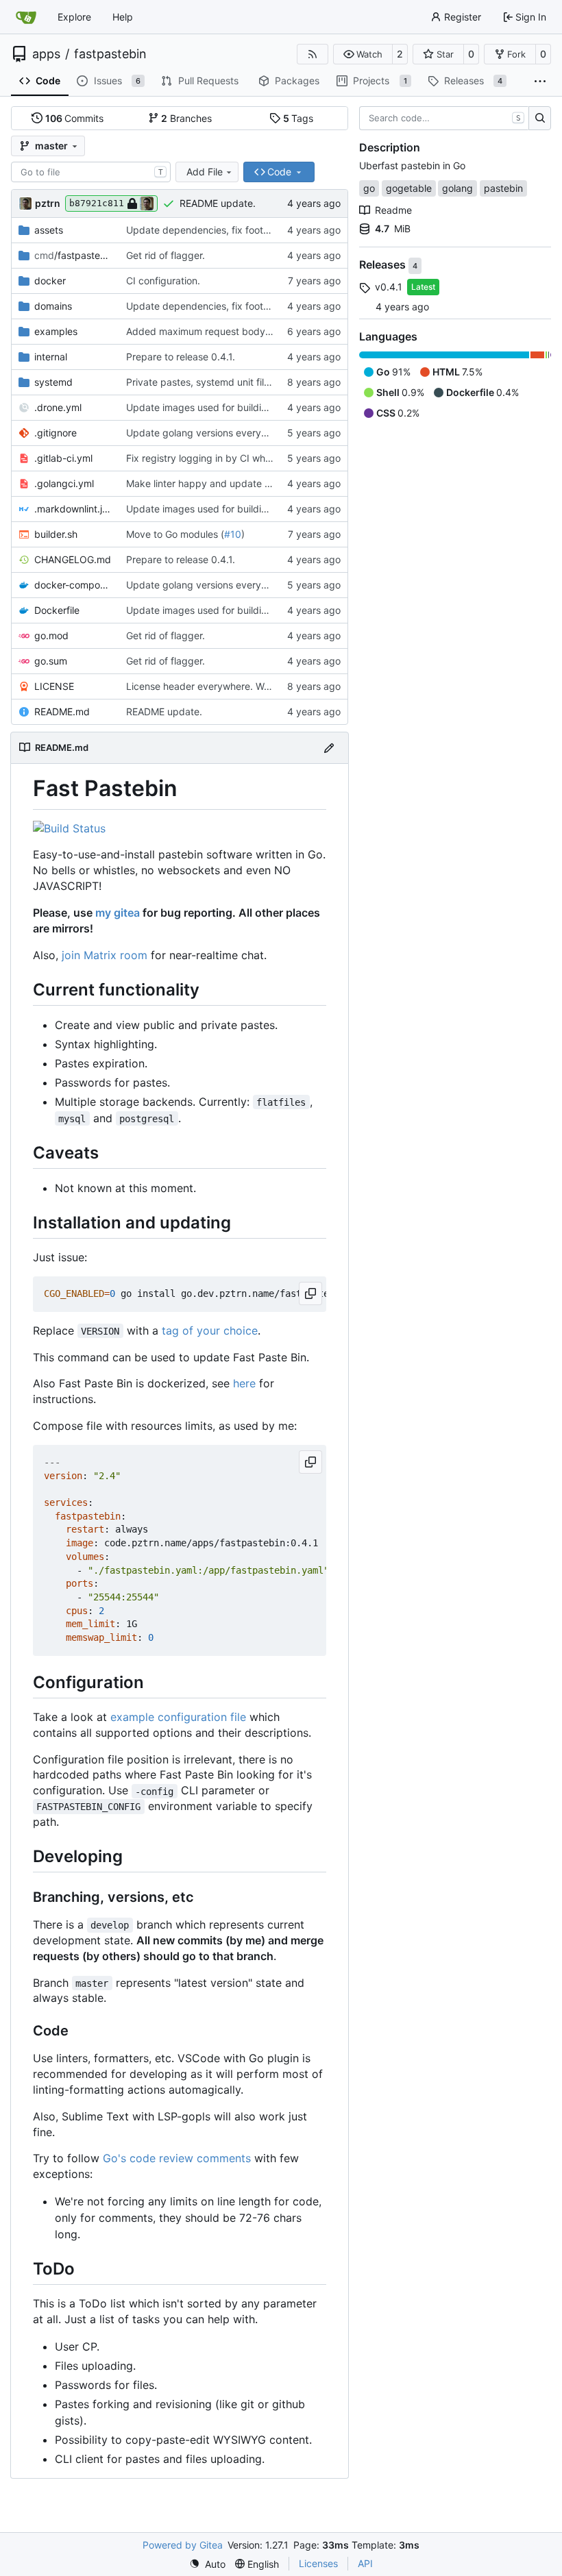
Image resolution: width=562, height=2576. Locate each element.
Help (123, 17)
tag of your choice (210, 1330)
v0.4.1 (389, 287)
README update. (218, 203)
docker (50, 281)
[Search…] (540, 119)
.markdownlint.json (73, 509)
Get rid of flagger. (166, 255)
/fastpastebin (73, 255)
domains (53, 306)
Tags (298, 118)
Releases (384, 265)
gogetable (409, 188)
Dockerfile (57, 610)
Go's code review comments (177, 2158)
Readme (393, 210)
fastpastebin (110, 54)
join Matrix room (105, 955)
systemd (53, 382)
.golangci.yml (64, 483)
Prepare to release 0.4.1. (181, 357)
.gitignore (56, 433)
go (369, 188)
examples (56, 331)
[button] (363, 54)
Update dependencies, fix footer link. (209, 230)
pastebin (503, 188)
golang (457, 188)
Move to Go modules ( (175, 534)
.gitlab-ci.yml (63, 458)
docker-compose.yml (73, 585)
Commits (75, 118)
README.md (62, 711)
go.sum (51, 661)
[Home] (26, 17)
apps (46, 54)
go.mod (51, 635)
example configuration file (178, 1717)
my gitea (118, 913)
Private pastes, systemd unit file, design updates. (237, 382)
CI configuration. (163, 281)
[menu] (207, 2564)
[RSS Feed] (313, 54)
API (365, 2563)
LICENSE (54, 686)
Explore (74, 17)
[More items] (540, 82)
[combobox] (91, 172)
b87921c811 (97, 203)
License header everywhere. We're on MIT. (221, 686)
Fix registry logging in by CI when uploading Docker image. (259, 458)
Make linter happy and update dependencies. (229, 483)
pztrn (48, 203)
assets (49, 230)
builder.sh (56, 534)
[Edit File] (329, 748)
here (244, 1383)
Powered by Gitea (183, 2545)
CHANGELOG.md (73, 559)
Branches (186, 118)
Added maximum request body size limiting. (224, 331)
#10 (233, 534)
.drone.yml (58, 407)
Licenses (318, 2563)
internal (51, 357)
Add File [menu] (205, 172)
